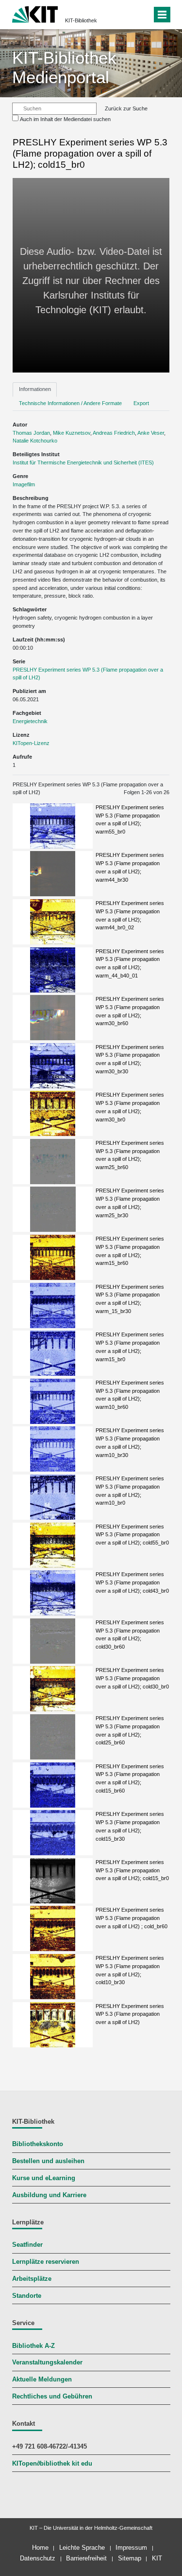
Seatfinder (27, 2245)
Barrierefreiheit (86, 2558)
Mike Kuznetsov (72, 433)
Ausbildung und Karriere (49, 2195)
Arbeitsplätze (32, 2279)
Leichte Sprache (82, 2548)
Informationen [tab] (35, 389)
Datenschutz (38, 2558)
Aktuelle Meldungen (42, 2380)
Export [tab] (141, 403)
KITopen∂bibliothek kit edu (52, 2464)
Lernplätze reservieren (46, 2262)
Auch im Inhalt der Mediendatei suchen (65, 119)
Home (40, 2548)
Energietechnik (30, 721)
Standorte (27, 2296)
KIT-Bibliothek (81, 20)
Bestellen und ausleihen (48, 2161)
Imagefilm (24, 484)
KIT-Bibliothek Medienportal (64, 67)
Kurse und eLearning (44, 2178)
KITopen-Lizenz (31, 743)
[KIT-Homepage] (35, 13)
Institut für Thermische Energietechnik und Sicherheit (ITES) (83, 462)
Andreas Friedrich (114, 433)
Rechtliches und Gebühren (52, 2397)
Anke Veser (151, 433)
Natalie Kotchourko (35, 441)
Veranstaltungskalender (47, 2363)
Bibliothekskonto (38, 2144)
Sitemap (130, 2558)
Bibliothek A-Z (33, 2346)
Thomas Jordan (31, 433)
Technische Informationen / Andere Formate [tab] (70, 403)
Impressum (131, 2548)
